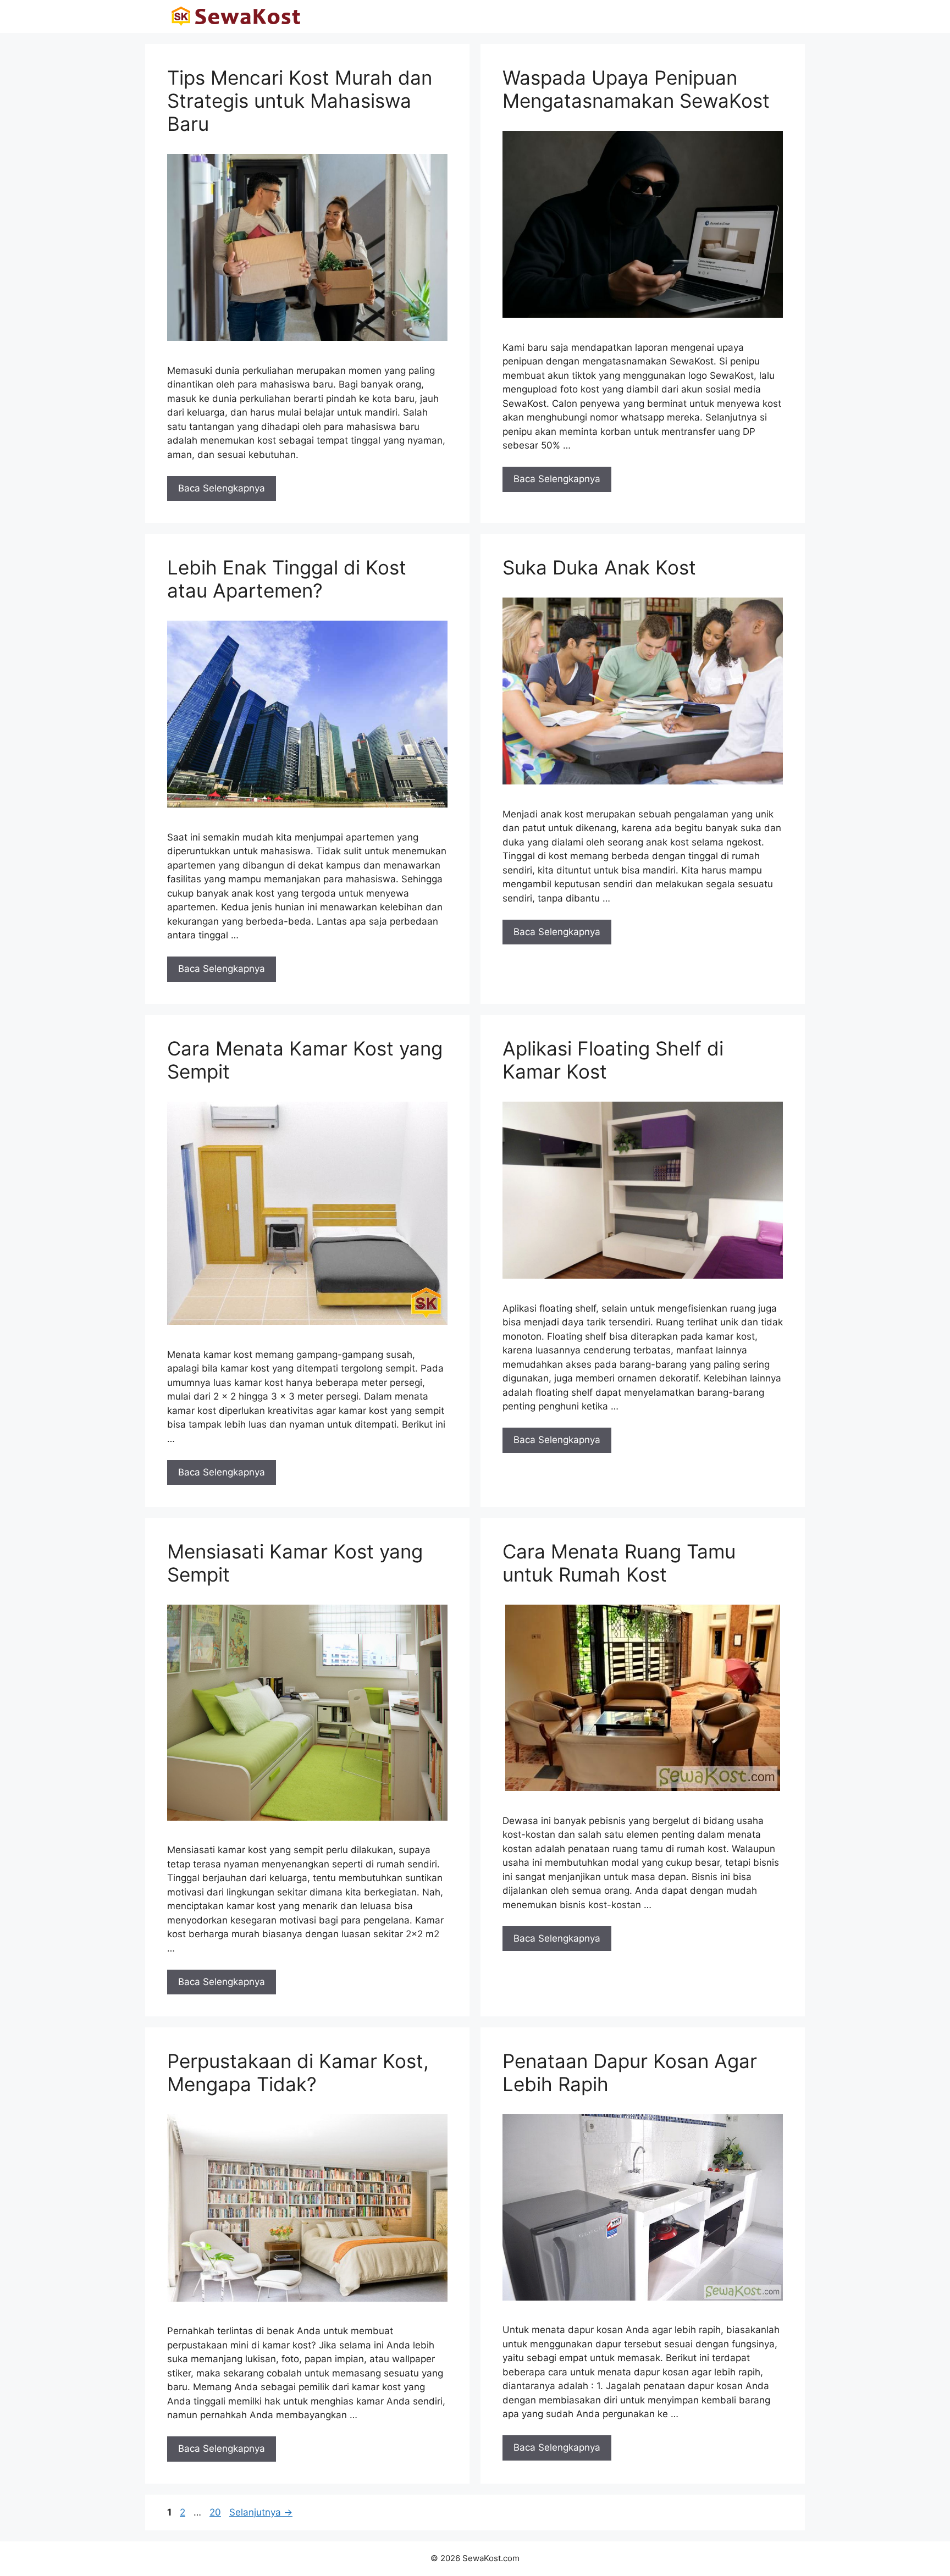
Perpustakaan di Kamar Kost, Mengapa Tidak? (298, 2072)
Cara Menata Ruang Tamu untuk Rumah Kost (619, 1563)
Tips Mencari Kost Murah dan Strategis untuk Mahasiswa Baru (300, 101)
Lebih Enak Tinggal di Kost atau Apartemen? (287, 579)
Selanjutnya (261, 2512)
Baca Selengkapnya (222, 488)
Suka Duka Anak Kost (599, 567)
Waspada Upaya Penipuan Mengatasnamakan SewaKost (636, 89)
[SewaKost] (236, 16)
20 (216, 2512)
